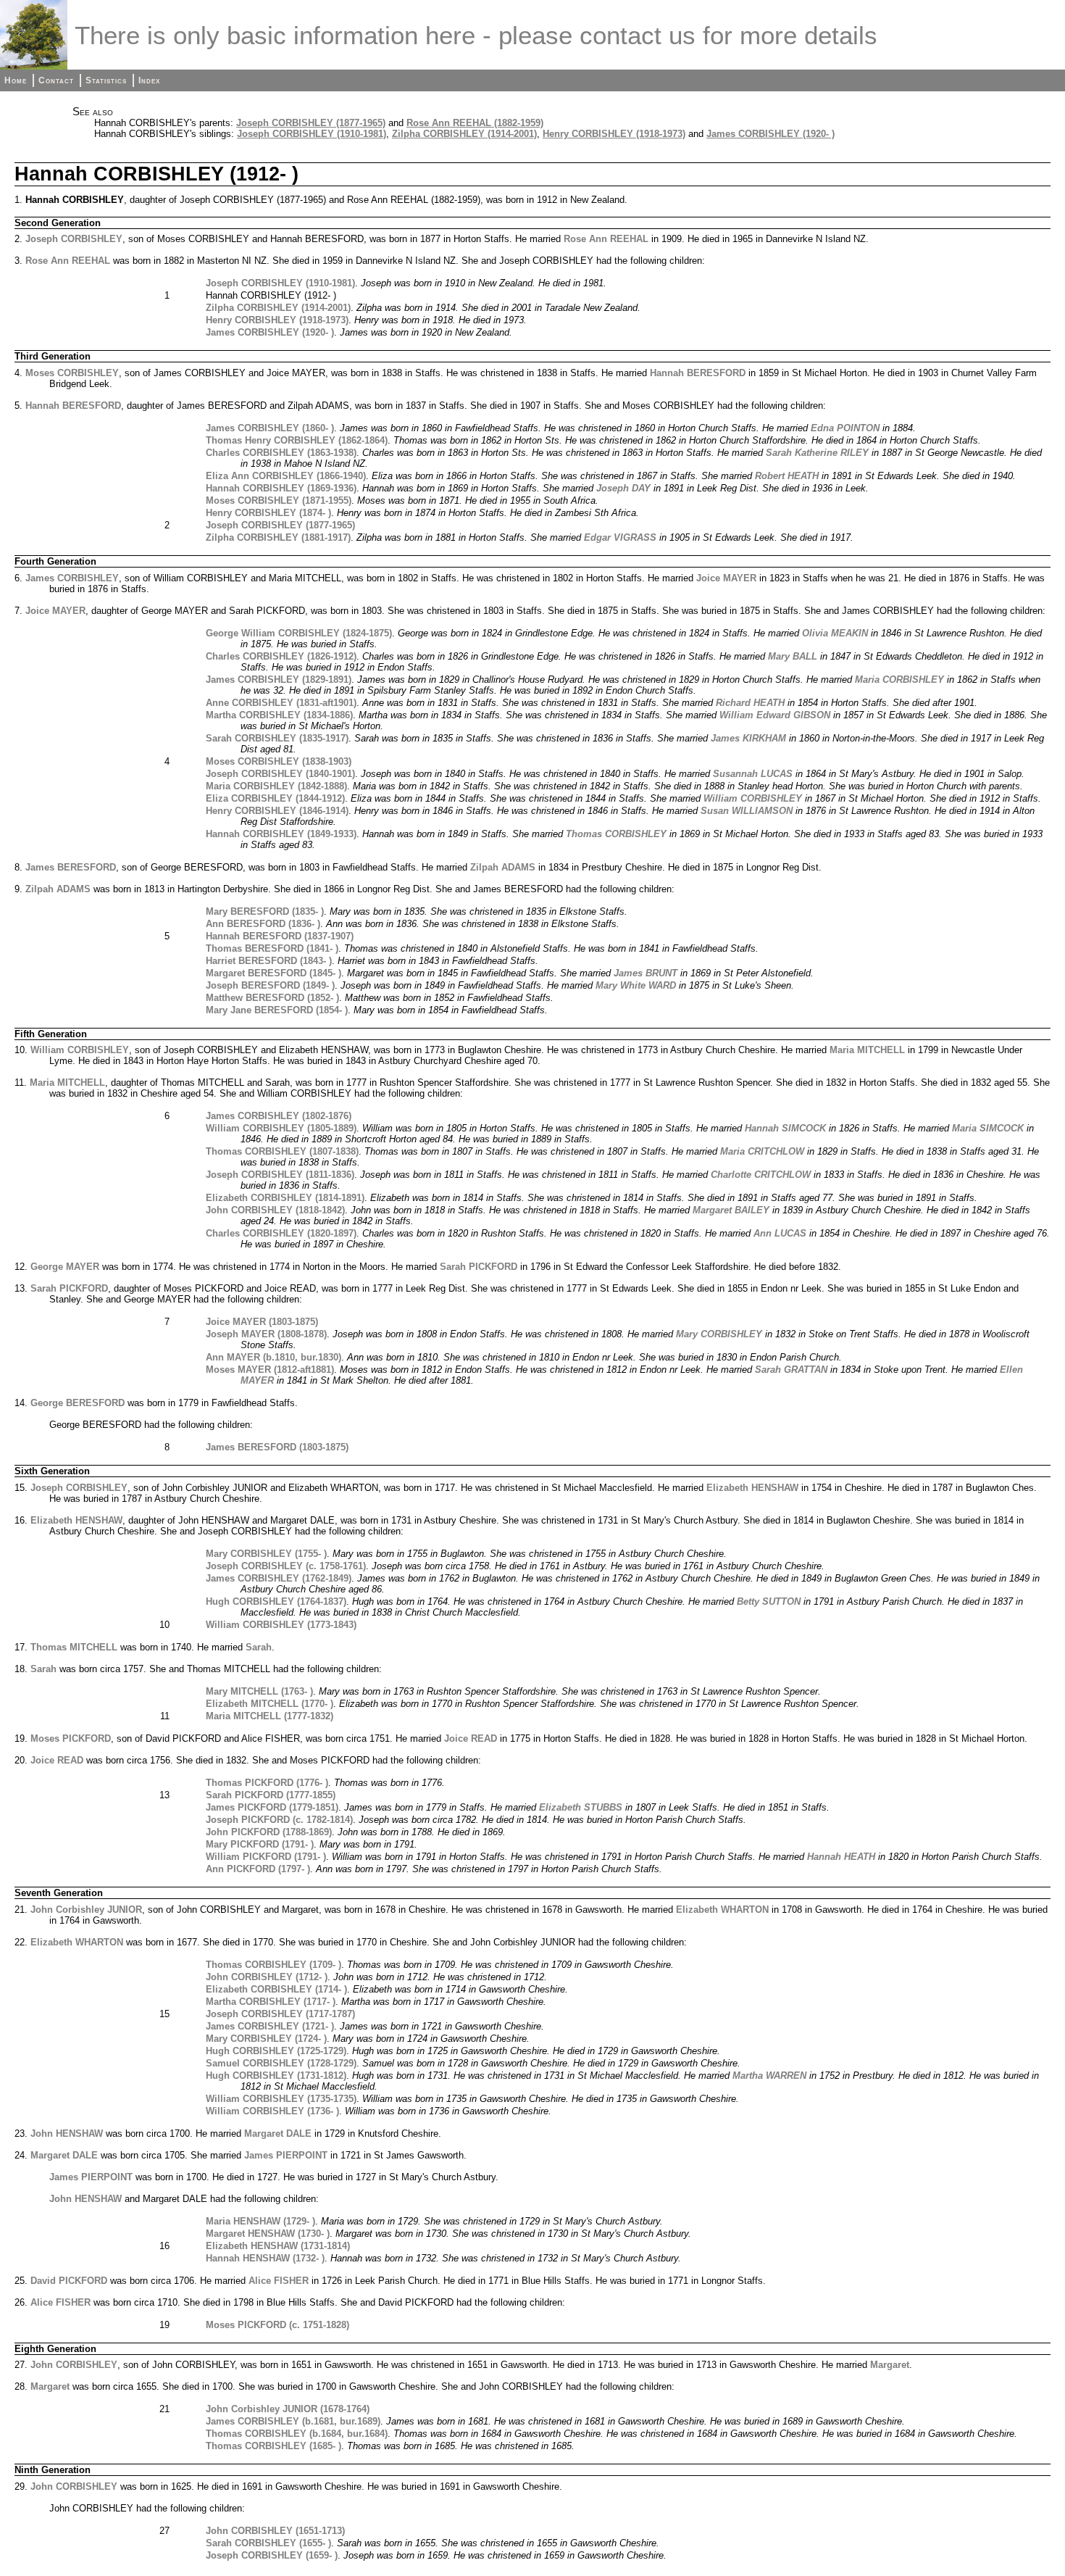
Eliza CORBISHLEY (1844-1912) (275, 798)
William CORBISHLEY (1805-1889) (281, 1128)
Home (16, 80)
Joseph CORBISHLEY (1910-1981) (312, 134)
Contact (56, 80)
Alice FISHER (279, 2281)
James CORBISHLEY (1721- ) (270, 2026)
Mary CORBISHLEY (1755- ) (266, 1554)
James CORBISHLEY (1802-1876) (279, 1116)
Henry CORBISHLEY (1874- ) (268, 513)
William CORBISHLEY (753, 798)
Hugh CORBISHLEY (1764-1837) (276, 1601)
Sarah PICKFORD (479, 1267)
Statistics (106, 80)
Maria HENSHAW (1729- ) (260, 2221)
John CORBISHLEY (74, 2365)
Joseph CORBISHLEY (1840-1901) (280, 774)
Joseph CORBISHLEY (74, 239)
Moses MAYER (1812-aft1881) (270, 1370)
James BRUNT (646, 973)
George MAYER (65, 1267)
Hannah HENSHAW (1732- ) (265, 2258)
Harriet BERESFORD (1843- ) (269, 961)
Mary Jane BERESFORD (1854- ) (277, 1010)
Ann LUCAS (780, 1233)
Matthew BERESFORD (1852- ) (272, 998)
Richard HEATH (750, 703)
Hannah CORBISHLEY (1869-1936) (281, 488)
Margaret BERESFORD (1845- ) (273, 973)
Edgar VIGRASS (620, 537)
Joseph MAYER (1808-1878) (266, 1334)
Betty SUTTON (769, 1601)
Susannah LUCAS (753, 774)
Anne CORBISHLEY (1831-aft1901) (281, 703)
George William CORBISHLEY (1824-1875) (299, 633)
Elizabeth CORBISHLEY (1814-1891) (285, 1198)
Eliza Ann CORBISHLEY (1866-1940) (286, 476)
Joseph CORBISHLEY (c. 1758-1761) (286, 1566)
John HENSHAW (67, 2133)
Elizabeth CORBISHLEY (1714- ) (276, 1989)
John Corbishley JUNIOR (86, 1910)
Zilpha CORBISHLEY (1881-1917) (278, 537)
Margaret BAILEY (731, 1210)
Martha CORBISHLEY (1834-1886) (279, 715)
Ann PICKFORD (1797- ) (258, 1869)
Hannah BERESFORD (698, 373)
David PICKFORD (69, 2281)
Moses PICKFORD (71, 1738)
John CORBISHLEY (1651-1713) (275, 2531)
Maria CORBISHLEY (899, 680)
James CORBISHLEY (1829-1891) (279, 680)
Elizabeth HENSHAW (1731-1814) (278, 2246)
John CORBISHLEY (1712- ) (267, 1977)
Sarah (259, 1647)
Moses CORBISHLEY (72, 373)
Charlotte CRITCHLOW (761, 1175)
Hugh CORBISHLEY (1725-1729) (276, 2051)
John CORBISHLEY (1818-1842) (275, 1210)
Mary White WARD (636, 985)
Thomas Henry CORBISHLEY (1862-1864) (297, 440)
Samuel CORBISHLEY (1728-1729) (281, 2063)
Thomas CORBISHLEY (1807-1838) (282, 1151)
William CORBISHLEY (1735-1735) (281, 2099)
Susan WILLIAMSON (747, 811)
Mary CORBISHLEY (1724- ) (266, 2039)
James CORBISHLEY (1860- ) (270, 428)
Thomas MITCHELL (74, 1647)
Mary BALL (793, 656)
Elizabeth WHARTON (722, 1910)
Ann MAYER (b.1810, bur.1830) (273, 1357)
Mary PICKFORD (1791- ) (260, 1844)
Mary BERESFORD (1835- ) (265, 911)
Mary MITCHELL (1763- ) (259, 1691)
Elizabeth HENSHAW (752, 1488)
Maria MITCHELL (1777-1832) (270, 1716)
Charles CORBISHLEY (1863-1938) (281, 453)
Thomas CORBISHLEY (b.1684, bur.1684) (297, 2434)
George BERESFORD (78, 1403)
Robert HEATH (787, 476)
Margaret (890, 2365)
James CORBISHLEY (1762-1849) (279, 1578)
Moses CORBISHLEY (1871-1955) (279, 500)
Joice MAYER (726, 578)
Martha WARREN (769, 2076)
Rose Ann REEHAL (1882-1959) (475, 123)
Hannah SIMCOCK (785, 1128)
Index (149, 80)
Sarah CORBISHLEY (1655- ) (268, 2543)
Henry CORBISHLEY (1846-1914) (277, 811)
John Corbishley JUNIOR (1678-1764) (288, 2409)
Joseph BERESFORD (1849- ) (270, 985)
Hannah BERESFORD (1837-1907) (280, 936)
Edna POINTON (845, 428)
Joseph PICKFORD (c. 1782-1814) (279, 1820)
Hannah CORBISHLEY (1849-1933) (281, 834)
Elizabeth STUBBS (581, 1807)
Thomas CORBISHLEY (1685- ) (273, 2446)
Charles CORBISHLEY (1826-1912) (281, 656)
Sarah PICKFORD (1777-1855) (271, 1795)
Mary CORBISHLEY (719, 1334)
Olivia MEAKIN (835, 633)
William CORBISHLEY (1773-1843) (281, 1625)
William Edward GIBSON (775, 715)
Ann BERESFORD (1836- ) (263, 924)
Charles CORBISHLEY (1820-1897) (281, 1233)
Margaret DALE (278, 2133)
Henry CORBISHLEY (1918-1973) (614, 134)
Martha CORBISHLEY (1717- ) (271, 2002)
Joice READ (471, 1738)
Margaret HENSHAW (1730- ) (268, 2234)
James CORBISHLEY (72, 578)
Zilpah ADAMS (503, 867)
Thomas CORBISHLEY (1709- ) (273, 1965)
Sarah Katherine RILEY (817, 453)
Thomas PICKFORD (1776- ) (267, 1783)
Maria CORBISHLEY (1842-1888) (276, 786)
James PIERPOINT (286, 2155)
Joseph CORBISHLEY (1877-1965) (311, 123)
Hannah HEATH (841, 1857)
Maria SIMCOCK (988, 1128)
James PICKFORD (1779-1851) (272, 1807)
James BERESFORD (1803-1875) (277, 1447)
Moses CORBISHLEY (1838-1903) (279, 761)
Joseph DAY (623, 488)
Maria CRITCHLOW (762, 1151)
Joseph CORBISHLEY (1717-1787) (280, 2014)
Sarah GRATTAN (791, 1370)
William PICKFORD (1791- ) (266, 1857)
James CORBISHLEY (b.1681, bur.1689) (293, 2421)
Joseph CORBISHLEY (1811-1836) (280, 1175)
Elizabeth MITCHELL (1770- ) (270, 1704)
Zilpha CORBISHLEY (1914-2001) (464, 134)
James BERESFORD (71, 867)
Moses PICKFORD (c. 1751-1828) (277, 2325)
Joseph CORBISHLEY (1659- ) (272, 2555)
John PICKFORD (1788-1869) (269, 1832)
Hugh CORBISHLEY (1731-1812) (276, 2076)
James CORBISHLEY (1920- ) (770, 134)
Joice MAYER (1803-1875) (262, 1322)
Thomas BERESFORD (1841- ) (272, 948)
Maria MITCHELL (867, 1050)
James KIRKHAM (748, 738)
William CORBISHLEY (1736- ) (272, 2111)
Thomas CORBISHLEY (616, 834)
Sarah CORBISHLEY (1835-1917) (277, 738)
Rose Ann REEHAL (606, 239)
